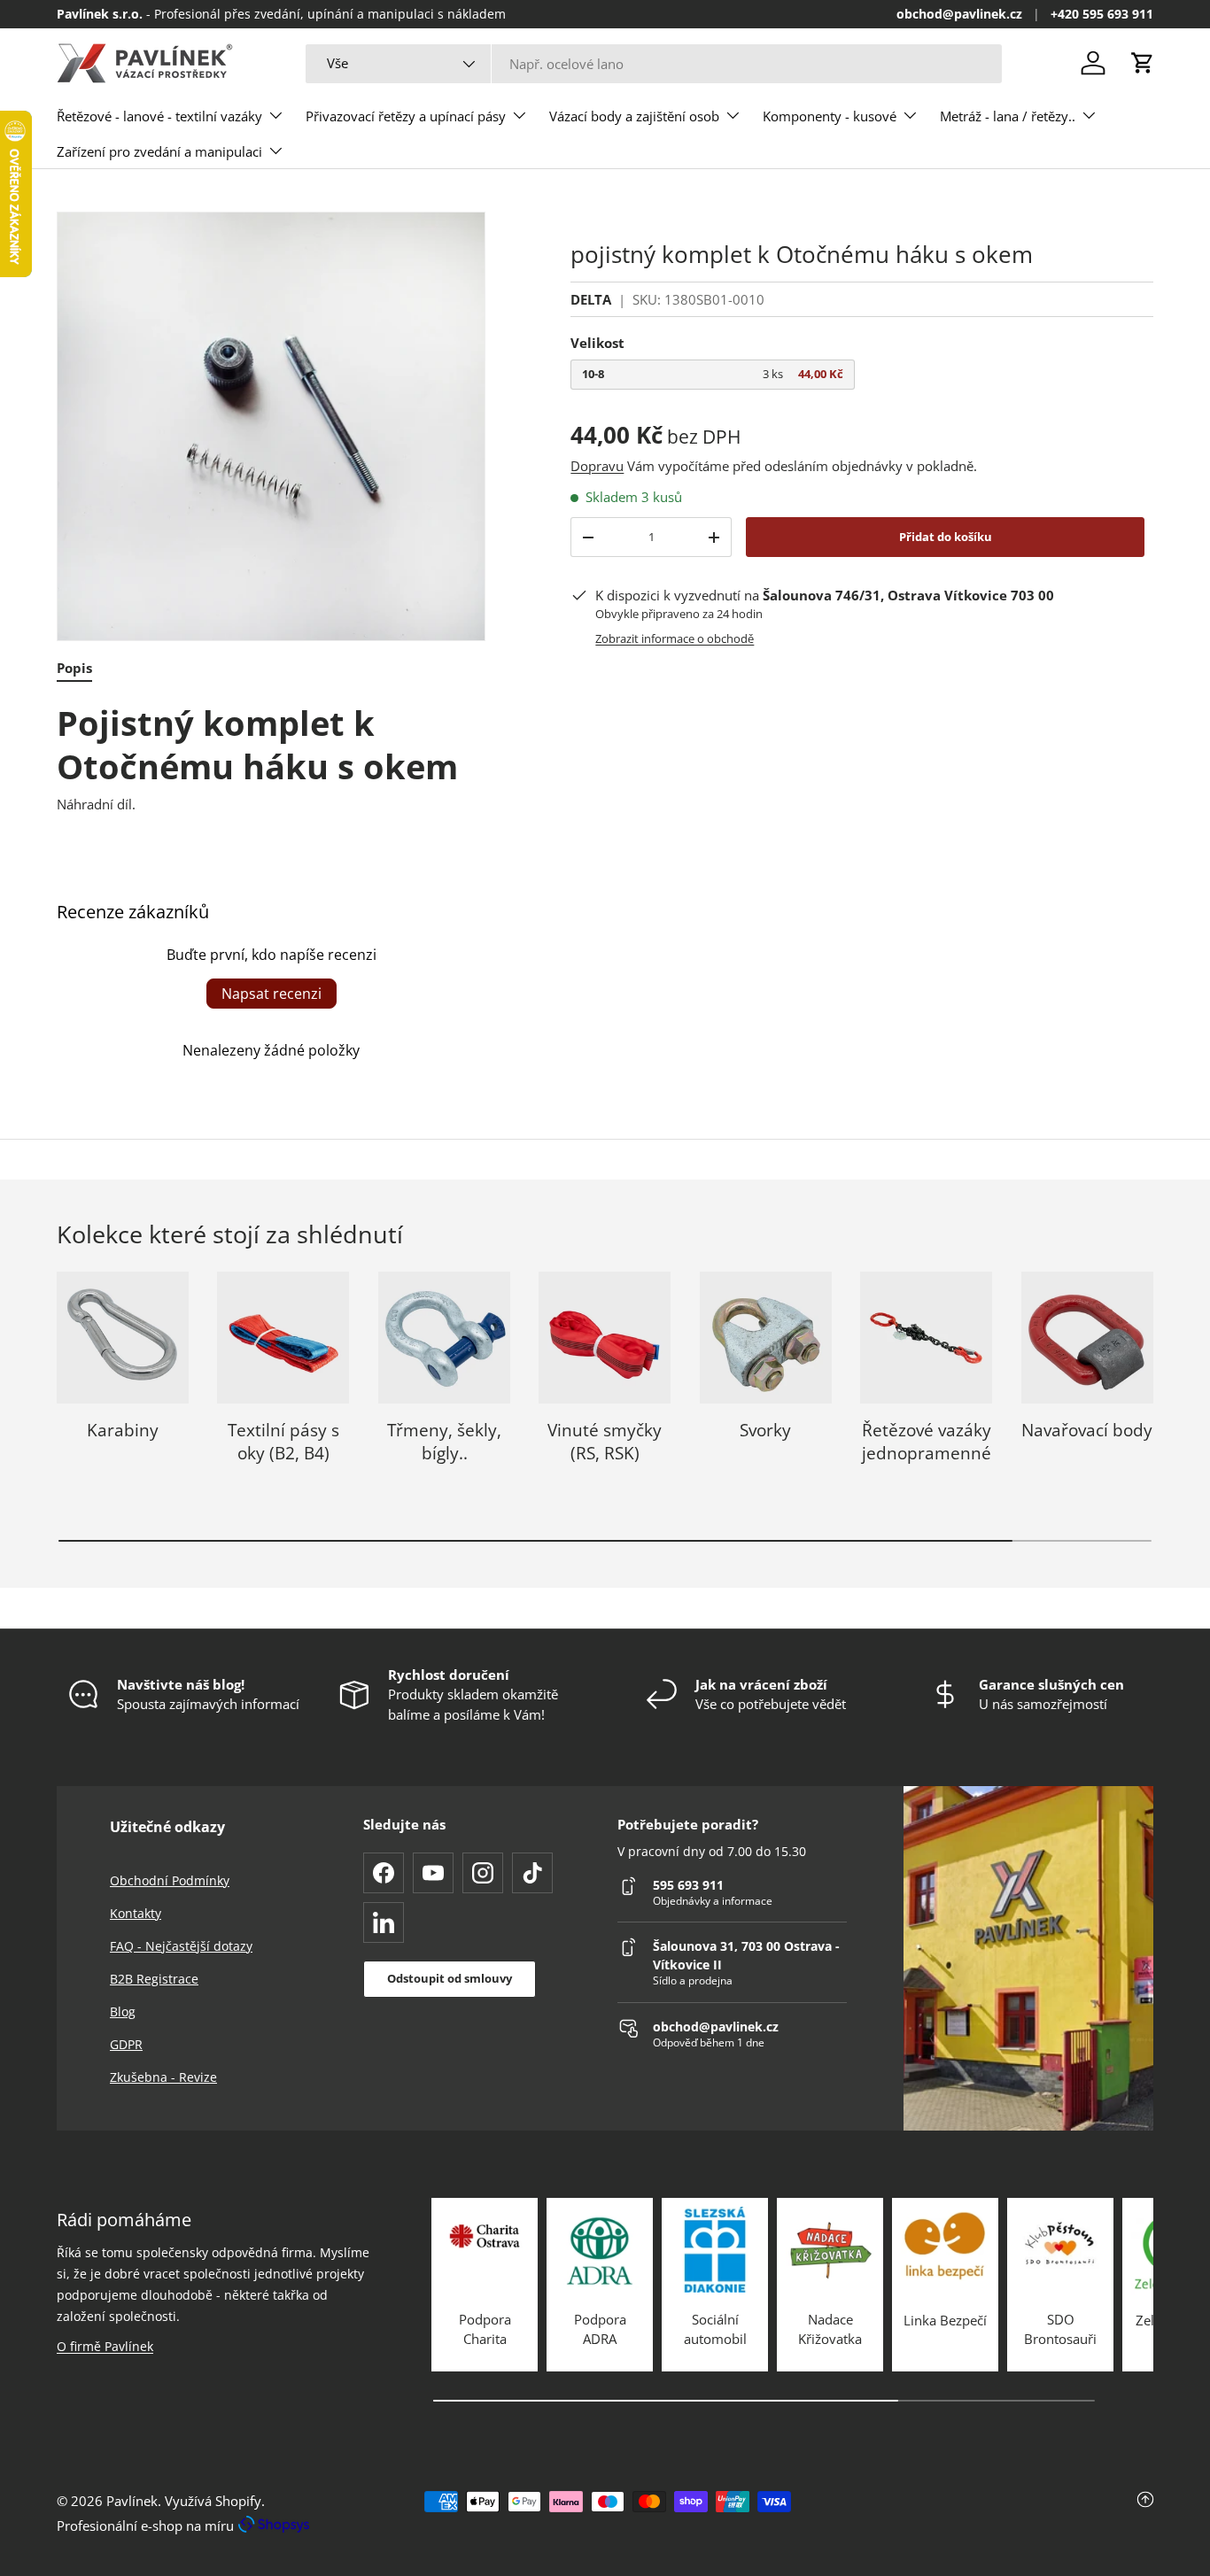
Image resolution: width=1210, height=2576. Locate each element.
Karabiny (123, 1430)
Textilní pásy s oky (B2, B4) (283, 1442)
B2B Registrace (154, 1979)
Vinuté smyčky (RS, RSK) (605, 1442)
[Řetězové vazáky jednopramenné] (926, 1338)
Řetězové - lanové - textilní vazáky (159, 116)
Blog (123, 2011)
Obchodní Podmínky (170, 1880)
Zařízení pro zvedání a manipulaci (159, 151)
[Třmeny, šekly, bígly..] (444, 1338)
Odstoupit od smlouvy (450, 1978)
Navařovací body (1087, 1430)
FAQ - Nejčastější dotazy (181, 1946)
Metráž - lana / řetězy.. (1008, 116)
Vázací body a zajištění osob (634, 116)
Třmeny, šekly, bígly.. (444, 1442)
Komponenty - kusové (830, 116)
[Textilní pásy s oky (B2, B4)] (283, 1338)
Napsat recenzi (271, 994)
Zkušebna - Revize (163, 2077)
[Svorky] (766, 1338)
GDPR (126, 2044)
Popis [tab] (74, 668)
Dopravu (597, 466)
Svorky (765, 1430)
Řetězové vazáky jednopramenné (927, 1442)
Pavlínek (132, 2501)
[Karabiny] (123, 1338)
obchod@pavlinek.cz (959, 14)
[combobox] (653, 64)
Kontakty (136, 1913)
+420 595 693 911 (1102, 14)
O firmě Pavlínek (105, 2346)
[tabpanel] (271, 758)
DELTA (591, 299)
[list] (271, 426)
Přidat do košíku (946, 537)
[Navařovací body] (1087, 1338)
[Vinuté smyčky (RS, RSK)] (605, 1338)
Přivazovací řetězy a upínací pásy (406, 116)
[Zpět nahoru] (970, 2513)
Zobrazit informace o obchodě (675, 638)
